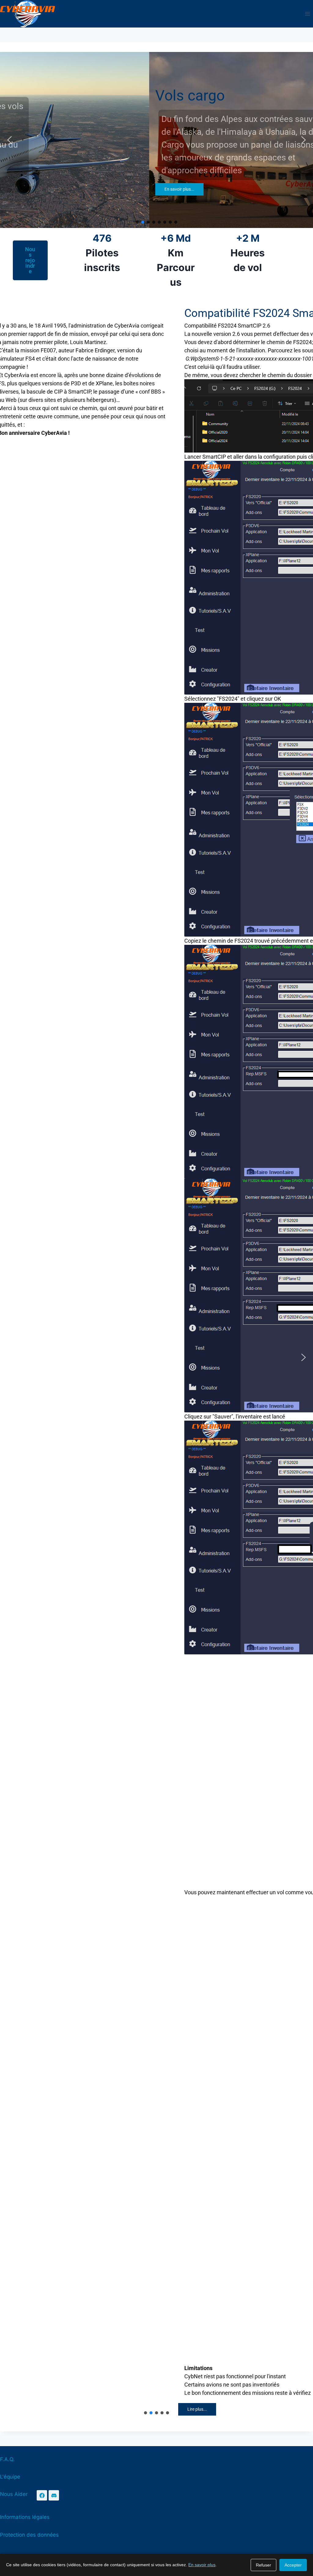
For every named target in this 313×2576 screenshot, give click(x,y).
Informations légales (25, 2517)
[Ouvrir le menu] (307, 14)
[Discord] (54, 2495)
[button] (9, 140)
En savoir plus (202, 2565)
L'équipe (10, 2477)
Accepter (293, 2565)
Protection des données (29, 2535)
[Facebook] (42, 2495)
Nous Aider (14, 2494)
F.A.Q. (7, 2459)
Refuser (263, 2565)
